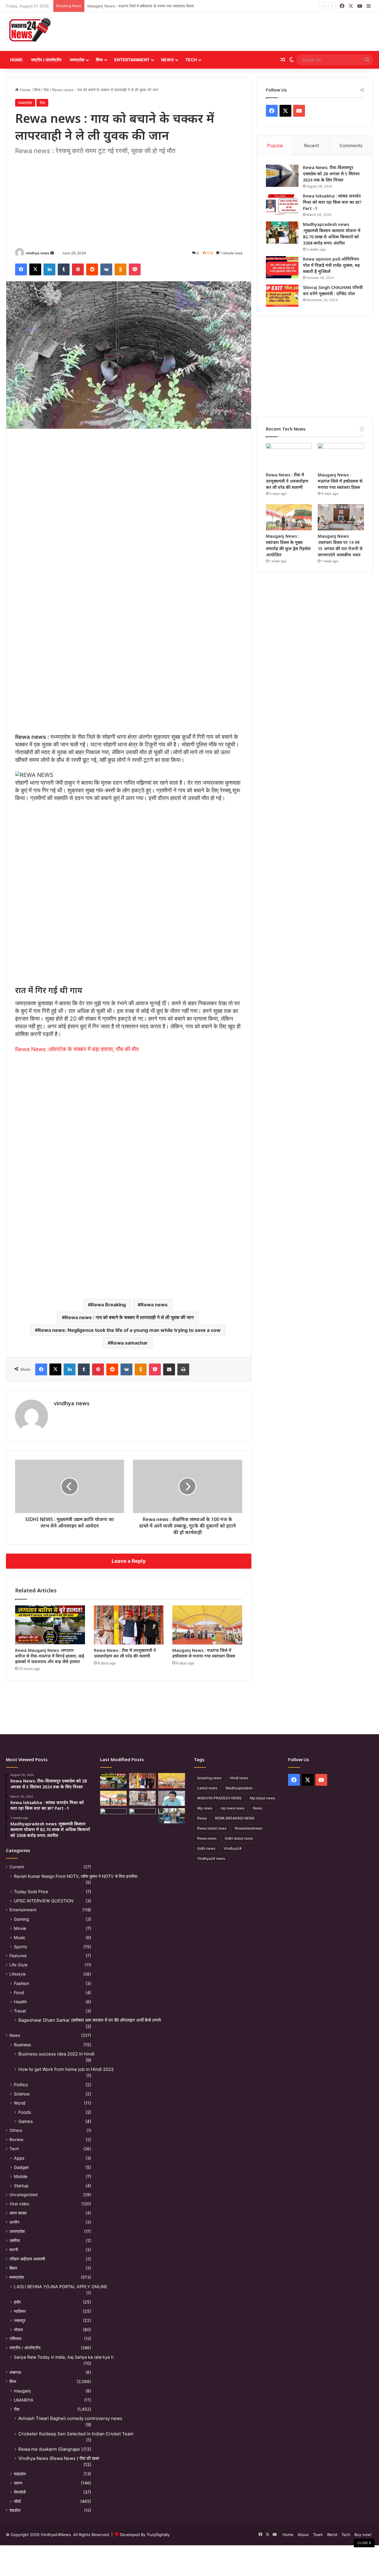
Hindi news (239, 1778)
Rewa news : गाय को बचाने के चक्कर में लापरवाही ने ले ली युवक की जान (129, 1317)
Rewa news (154, 1305)
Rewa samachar (129, 1343)
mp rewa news (233, 1808)
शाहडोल (20, 2474)
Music (20, 1937)
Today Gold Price (31, 1892)
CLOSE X (364, 2543)
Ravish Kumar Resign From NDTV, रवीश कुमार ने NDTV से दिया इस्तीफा (76, 1876)
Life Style (19, 1965)
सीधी (17, 2501)
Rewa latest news (212, 1828)
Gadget (21, 2167)
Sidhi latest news (239, 1838)
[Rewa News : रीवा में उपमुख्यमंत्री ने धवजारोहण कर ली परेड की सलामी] (129, 1625)
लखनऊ (15, 2372)
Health (20, 2002)
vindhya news (38, 253)
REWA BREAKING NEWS (235, 1818)
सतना (18, 2483)
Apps (19, 2158)
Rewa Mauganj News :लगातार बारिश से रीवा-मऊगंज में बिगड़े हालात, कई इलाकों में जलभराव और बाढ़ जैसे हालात (50, 1656)
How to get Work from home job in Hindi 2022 (66, 2069)
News (167, 60)
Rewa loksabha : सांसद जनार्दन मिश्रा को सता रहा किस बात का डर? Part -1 (332, 202)
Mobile (21, 2176)
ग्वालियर (20, 2311)
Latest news (207, 1788)
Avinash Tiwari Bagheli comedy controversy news (70, 2418)
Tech (191, 60)
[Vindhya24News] (29, 30)
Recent (311, 146)
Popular (275, 146)
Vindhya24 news (211, 1858)
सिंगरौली (20, 2492)
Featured (18, 1956)
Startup (21, 2186)
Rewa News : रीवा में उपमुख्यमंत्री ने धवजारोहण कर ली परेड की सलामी (125, 1653)
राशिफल (15, 2339)
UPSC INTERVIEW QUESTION (44, 1901)
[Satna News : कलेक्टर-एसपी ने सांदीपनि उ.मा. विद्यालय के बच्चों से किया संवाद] (171, 1816)
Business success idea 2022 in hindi (56, 2054)
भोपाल (18, 2330)
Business (22, 2045)
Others (16, 2130)
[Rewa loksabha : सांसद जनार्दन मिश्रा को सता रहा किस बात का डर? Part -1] (282, 204)
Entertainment (132, 60)
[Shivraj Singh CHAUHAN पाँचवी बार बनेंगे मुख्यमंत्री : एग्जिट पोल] (282, 296)
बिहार (13, 2268)
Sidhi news (206, 1848)
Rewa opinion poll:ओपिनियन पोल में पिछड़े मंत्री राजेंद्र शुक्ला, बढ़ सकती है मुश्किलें (331, 265)
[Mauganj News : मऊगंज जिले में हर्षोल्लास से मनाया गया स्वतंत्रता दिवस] (207, 1625)
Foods (25, 2112)
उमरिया (15, 2241)
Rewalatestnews (249, 1828)
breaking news (209, 1778)
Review (16, 2140)
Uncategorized (23, 2195)
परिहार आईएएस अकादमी (27, 2259)
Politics (21, 2085)
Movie (20, 1928)
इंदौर (17, 2302)
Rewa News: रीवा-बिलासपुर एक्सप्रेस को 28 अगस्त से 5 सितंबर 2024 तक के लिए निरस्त (331, 174)
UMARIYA (24, 2400)
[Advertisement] (252, 32)
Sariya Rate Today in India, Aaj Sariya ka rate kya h (64, 2357)
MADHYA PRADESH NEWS (219, 1798)
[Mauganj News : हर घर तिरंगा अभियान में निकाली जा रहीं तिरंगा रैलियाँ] (171, 1798)
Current (17, 1867)
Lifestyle (18, 1974)
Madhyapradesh (239, 1788)
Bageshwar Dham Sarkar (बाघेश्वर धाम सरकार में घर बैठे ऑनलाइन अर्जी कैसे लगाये (90, 2020)
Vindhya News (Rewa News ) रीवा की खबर (59, 2458)
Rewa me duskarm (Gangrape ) (50, 2449)
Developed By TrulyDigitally (144, 2535)
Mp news (205, 1808)
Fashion (21, 1983)
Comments (351, 146)
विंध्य (99, 60)
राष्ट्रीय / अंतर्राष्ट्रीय (46, 60)
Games (26, 2121)
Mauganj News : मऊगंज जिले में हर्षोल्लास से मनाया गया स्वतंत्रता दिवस (140, 6)
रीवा (46, 90)
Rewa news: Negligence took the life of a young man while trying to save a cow (129, 1330)
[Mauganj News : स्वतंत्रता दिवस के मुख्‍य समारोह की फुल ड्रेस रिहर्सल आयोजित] (289, 517)
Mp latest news (262, 1798)
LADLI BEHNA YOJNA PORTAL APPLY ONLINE (61, 2287)
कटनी (14, 2250)
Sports (20, 1947)
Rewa (202, 1818)
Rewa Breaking (108, 1305)
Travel (20, 2011)
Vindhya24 (233, 1848)
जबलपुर (20, 2320)
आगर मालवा (18, 2213)
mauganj (22, 2391)
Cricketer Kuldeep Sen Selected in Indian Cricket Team (76, 2434)
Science (22, 2094)
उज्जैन (14, 2222)
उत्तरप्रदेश (17, 2231)
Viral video (19, 2204)
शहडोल (15, 2510)
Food (19, 1993)
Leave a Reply (129, 1561)
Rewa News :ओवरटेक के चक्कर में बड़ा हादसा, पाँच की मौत (77, 1049)
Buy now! (363, 2535)
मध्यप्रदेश (77, 60)
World (20, 2103)
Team (318, 2535)
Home (16, 60)
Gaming (21, 1919)
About (303, 2535)
